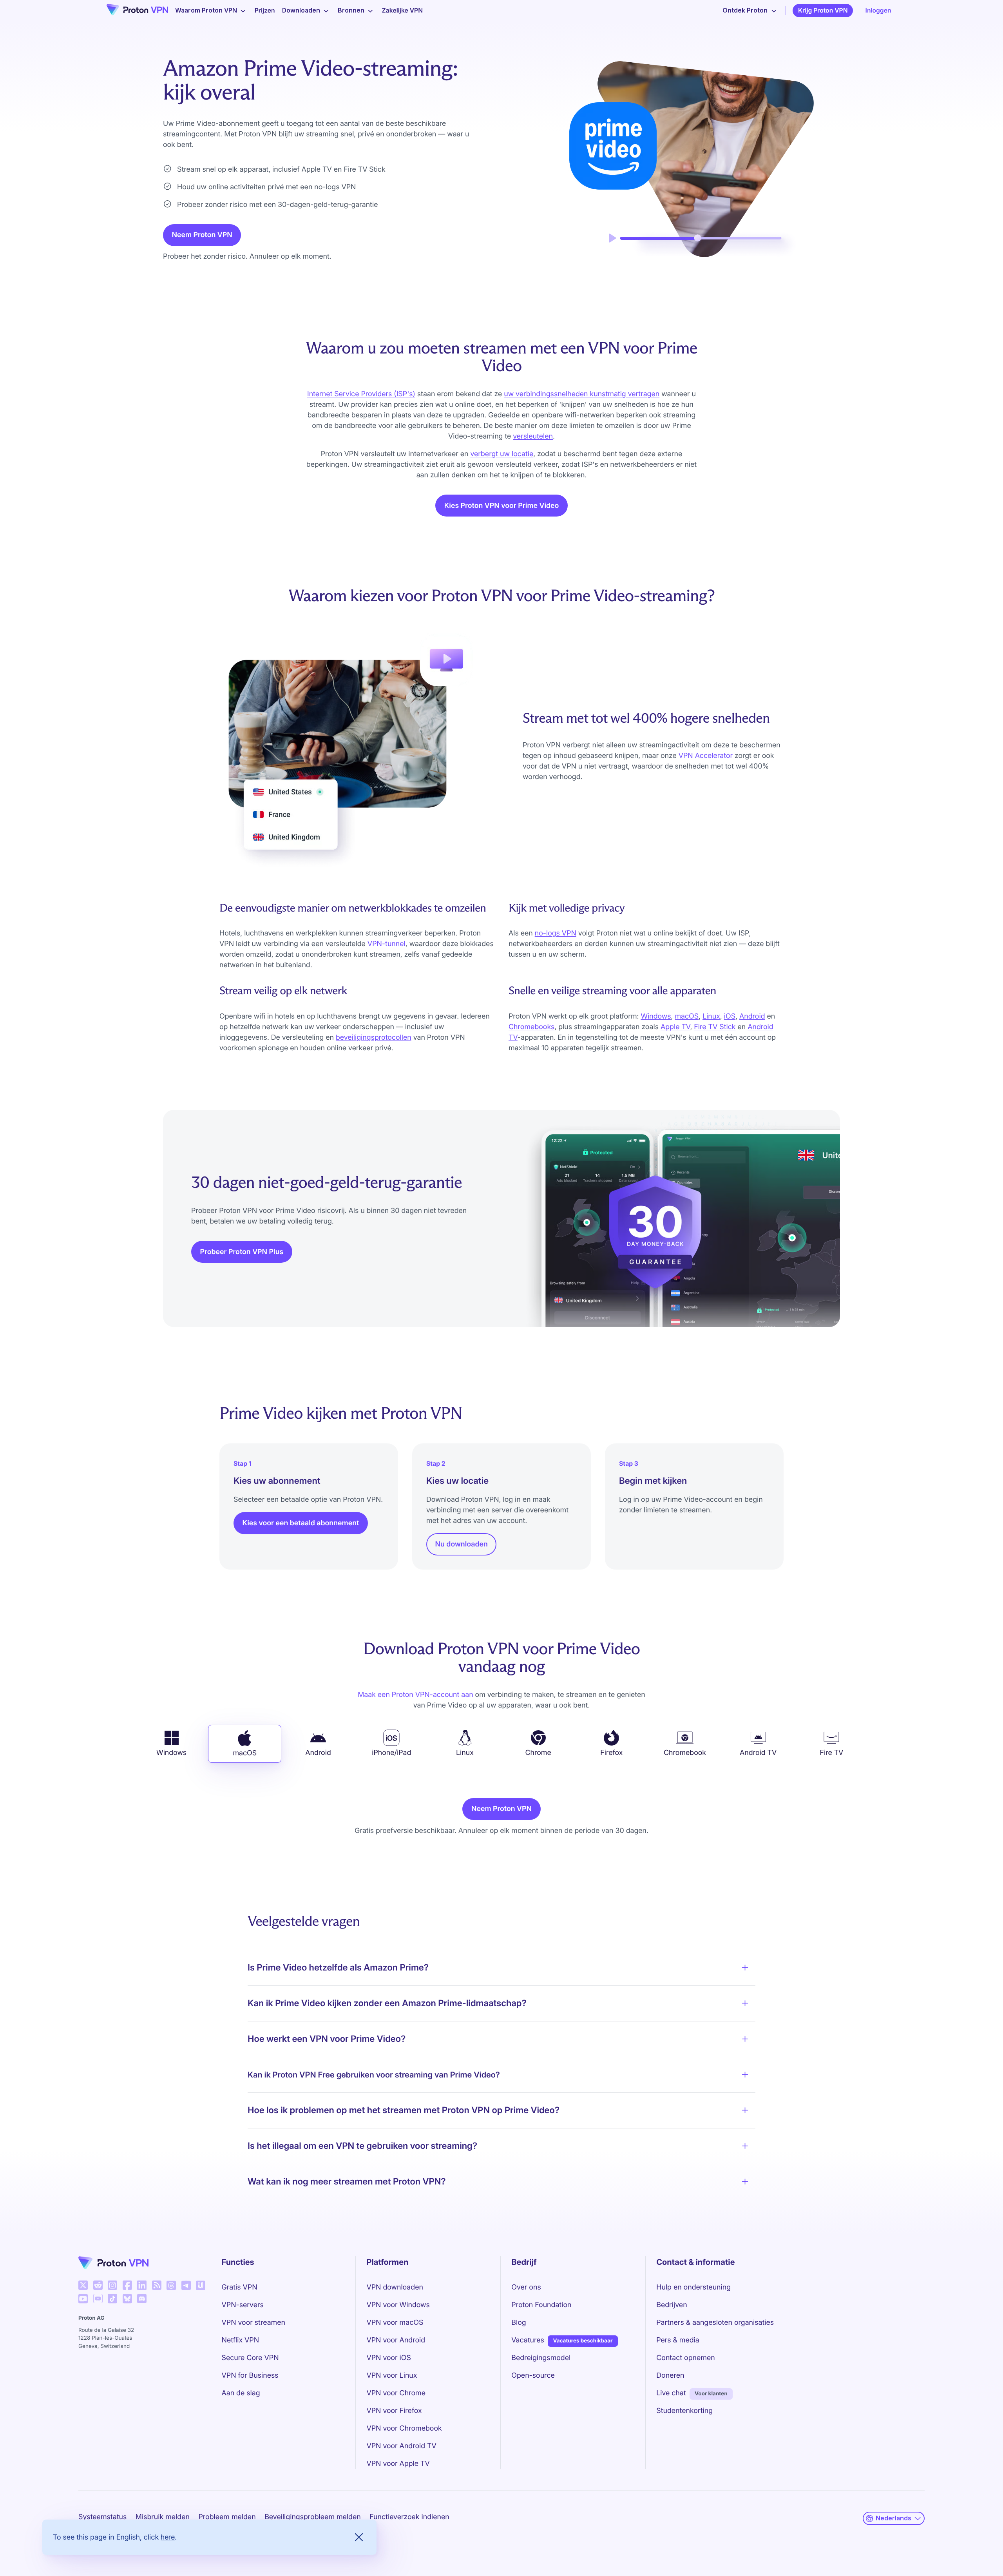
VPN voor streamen (253, 2323)
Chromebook (685, 1753)
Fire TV (831, 1753)
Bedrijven (672, 2305)
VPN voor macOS (395, 2323)
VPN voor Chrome (396, 2393)
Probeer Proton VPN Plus (242, 1252)
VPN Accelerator (706, 756)
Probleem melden (227, 2517)
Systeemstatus (102, 2517)
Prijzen (265, 10)
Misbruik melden (163, 2517)
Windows (656, 1016)
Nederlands (893, 2518)
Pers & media (678, 2340)
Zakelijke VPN (402, 10)
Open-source (533, 2376)
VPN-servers (243, 2305)
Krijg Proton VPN (823, 10)
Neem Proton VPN (202, 235)
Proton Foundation (541, 2305)
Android (752, 1016)
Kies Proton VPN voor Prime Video (502, 506)
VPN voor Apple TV (398, 2464)
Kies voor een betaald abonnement (301, 1523)
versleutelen (533, 436)
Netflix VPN (241, 2340)
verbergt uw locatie (502, 454)
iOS (730, 1016)
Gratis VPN (240, 2287)
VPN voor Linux (392, 2376)
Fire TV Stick (715, 1027)
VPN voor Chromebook (404, 2428)
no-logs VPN (556, 933)
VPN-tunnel (387, 944)
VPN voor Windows (398, 2305)
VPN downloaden (395, 2287)
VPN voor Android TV (401, 2446)
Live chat (671, 2393)
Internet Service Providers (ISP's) (361, 394)
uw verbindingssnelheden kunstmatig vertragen (582, 394)
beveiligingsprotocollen (374, 1038)
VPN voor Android (396, 2340)
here (168, 2537)
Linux (711, 1016)
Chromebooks (531, 1027)
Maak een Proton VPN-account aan (415, 1695)
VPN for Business (250, 2376)
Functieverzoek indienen (409, 2517)
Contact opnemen (686, 2358)
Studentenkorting (684, 2411)
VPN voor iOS (389, 2358)
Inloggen (878, 10)
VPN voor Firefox (394, 2411)
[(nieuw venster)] (83, 2285)
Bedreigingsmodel (541, 2358)
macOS (687, 1016)
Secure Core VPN (250, 2358)
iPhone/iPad (391, 1753)
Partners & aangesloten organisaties (715, 2323)
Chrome (538, 1753)
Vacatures (528, 2340)
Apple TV (675, 1027)
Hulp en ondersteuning (693, 2287)
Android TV (758, 1753)
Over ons (526, 2287)
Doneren (670, 2376)
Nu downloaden (462, 1544)
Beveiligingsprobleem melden (313, 2517)
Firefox (611, 1753)
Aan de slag (241, 2393)
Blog (519, 2323)
